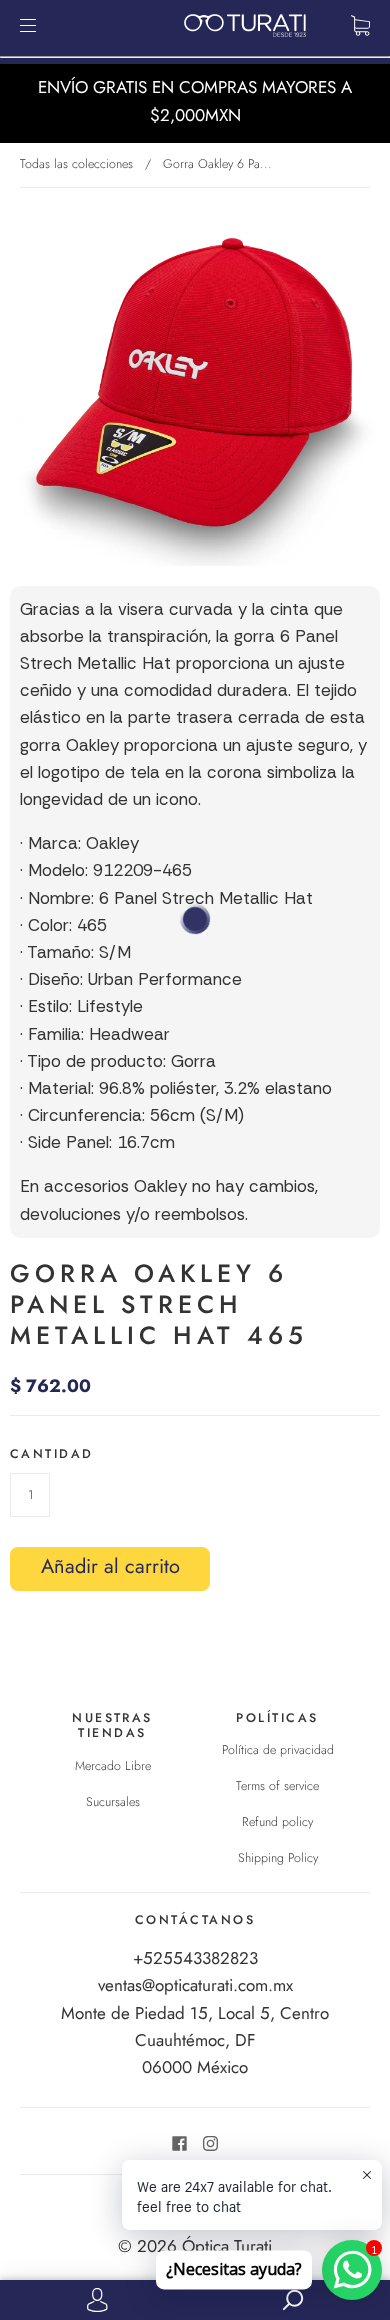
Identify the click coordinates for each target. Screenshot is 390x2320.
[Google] (25, 1601)
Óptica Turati (227, 2246)
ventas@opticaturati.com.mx (195, 1985)
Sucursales (113, 1802)
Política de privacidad (278, 1750)
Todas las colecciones (76, 164)
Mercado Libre (113, 1766)
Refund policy (277, 1822)
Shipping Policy (278, 1858)
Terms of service (277, 1786)
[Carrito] (360, 25)
